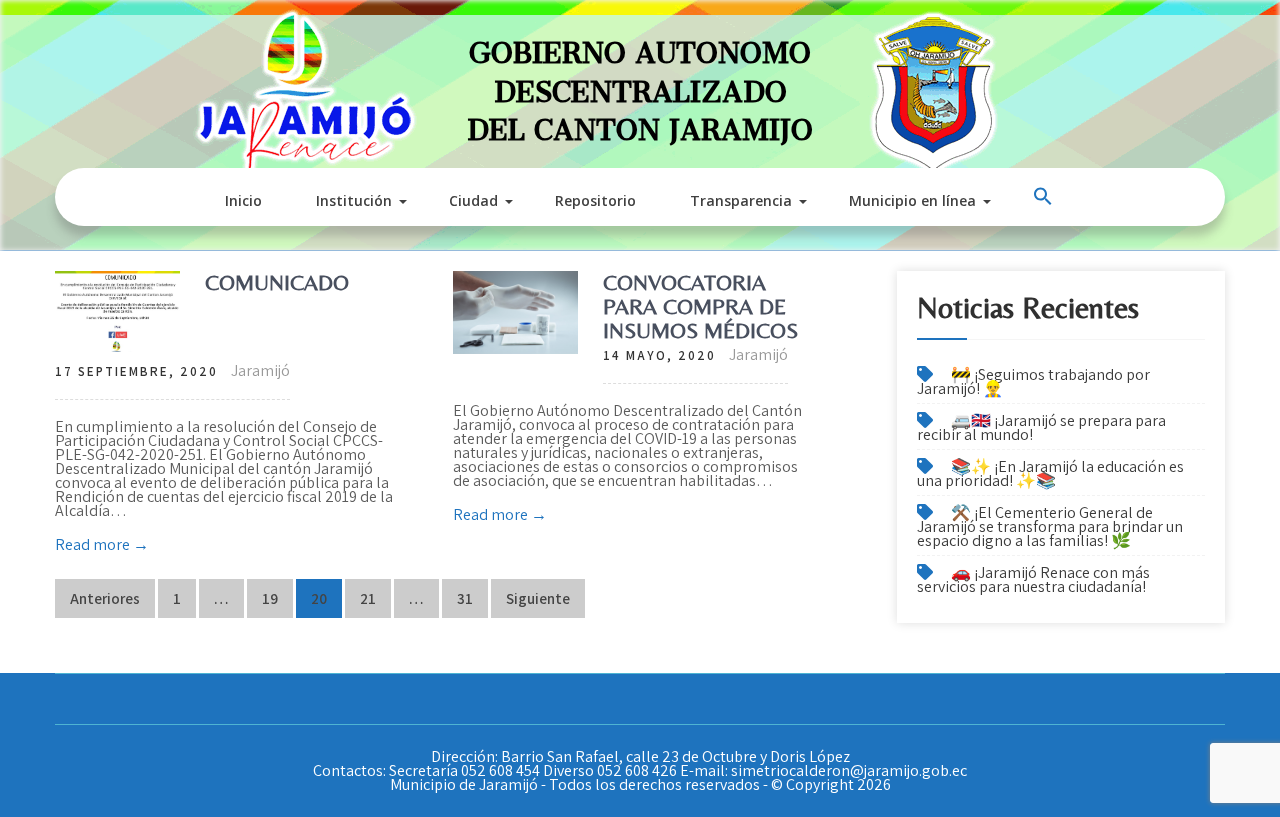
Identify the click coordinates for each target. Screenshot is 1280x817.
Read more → (102, 544)
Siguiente (538, 598)
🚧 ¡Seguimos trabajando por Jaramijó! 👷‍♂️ (1033, 381)
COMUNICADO (277, 282)
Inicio (243, 200)
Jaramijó (260, 370)
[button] (1044, 197)
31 (465, 598)
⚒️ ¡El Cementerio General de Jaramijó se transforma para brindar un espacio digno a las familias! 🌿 (1050, 526)
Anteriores (105, 598)
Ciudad (473, 200)
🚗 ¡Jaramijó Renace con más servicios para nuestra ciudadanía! (1033, 579)
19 (270, 598)
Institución (354, 200)
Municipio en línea (912, 200)
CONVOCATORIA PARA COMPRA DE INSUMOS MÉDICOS (700, 306)
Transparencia (741, 200)
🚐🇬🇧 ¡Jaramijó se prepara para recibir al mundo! (1041, 427)
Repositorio (595, 200)
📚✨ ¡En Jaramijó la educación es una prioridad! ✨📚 (1050, 473)
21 (368, 598)
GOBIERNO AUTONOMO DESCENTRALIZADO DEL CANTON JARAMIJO (640, 83)
